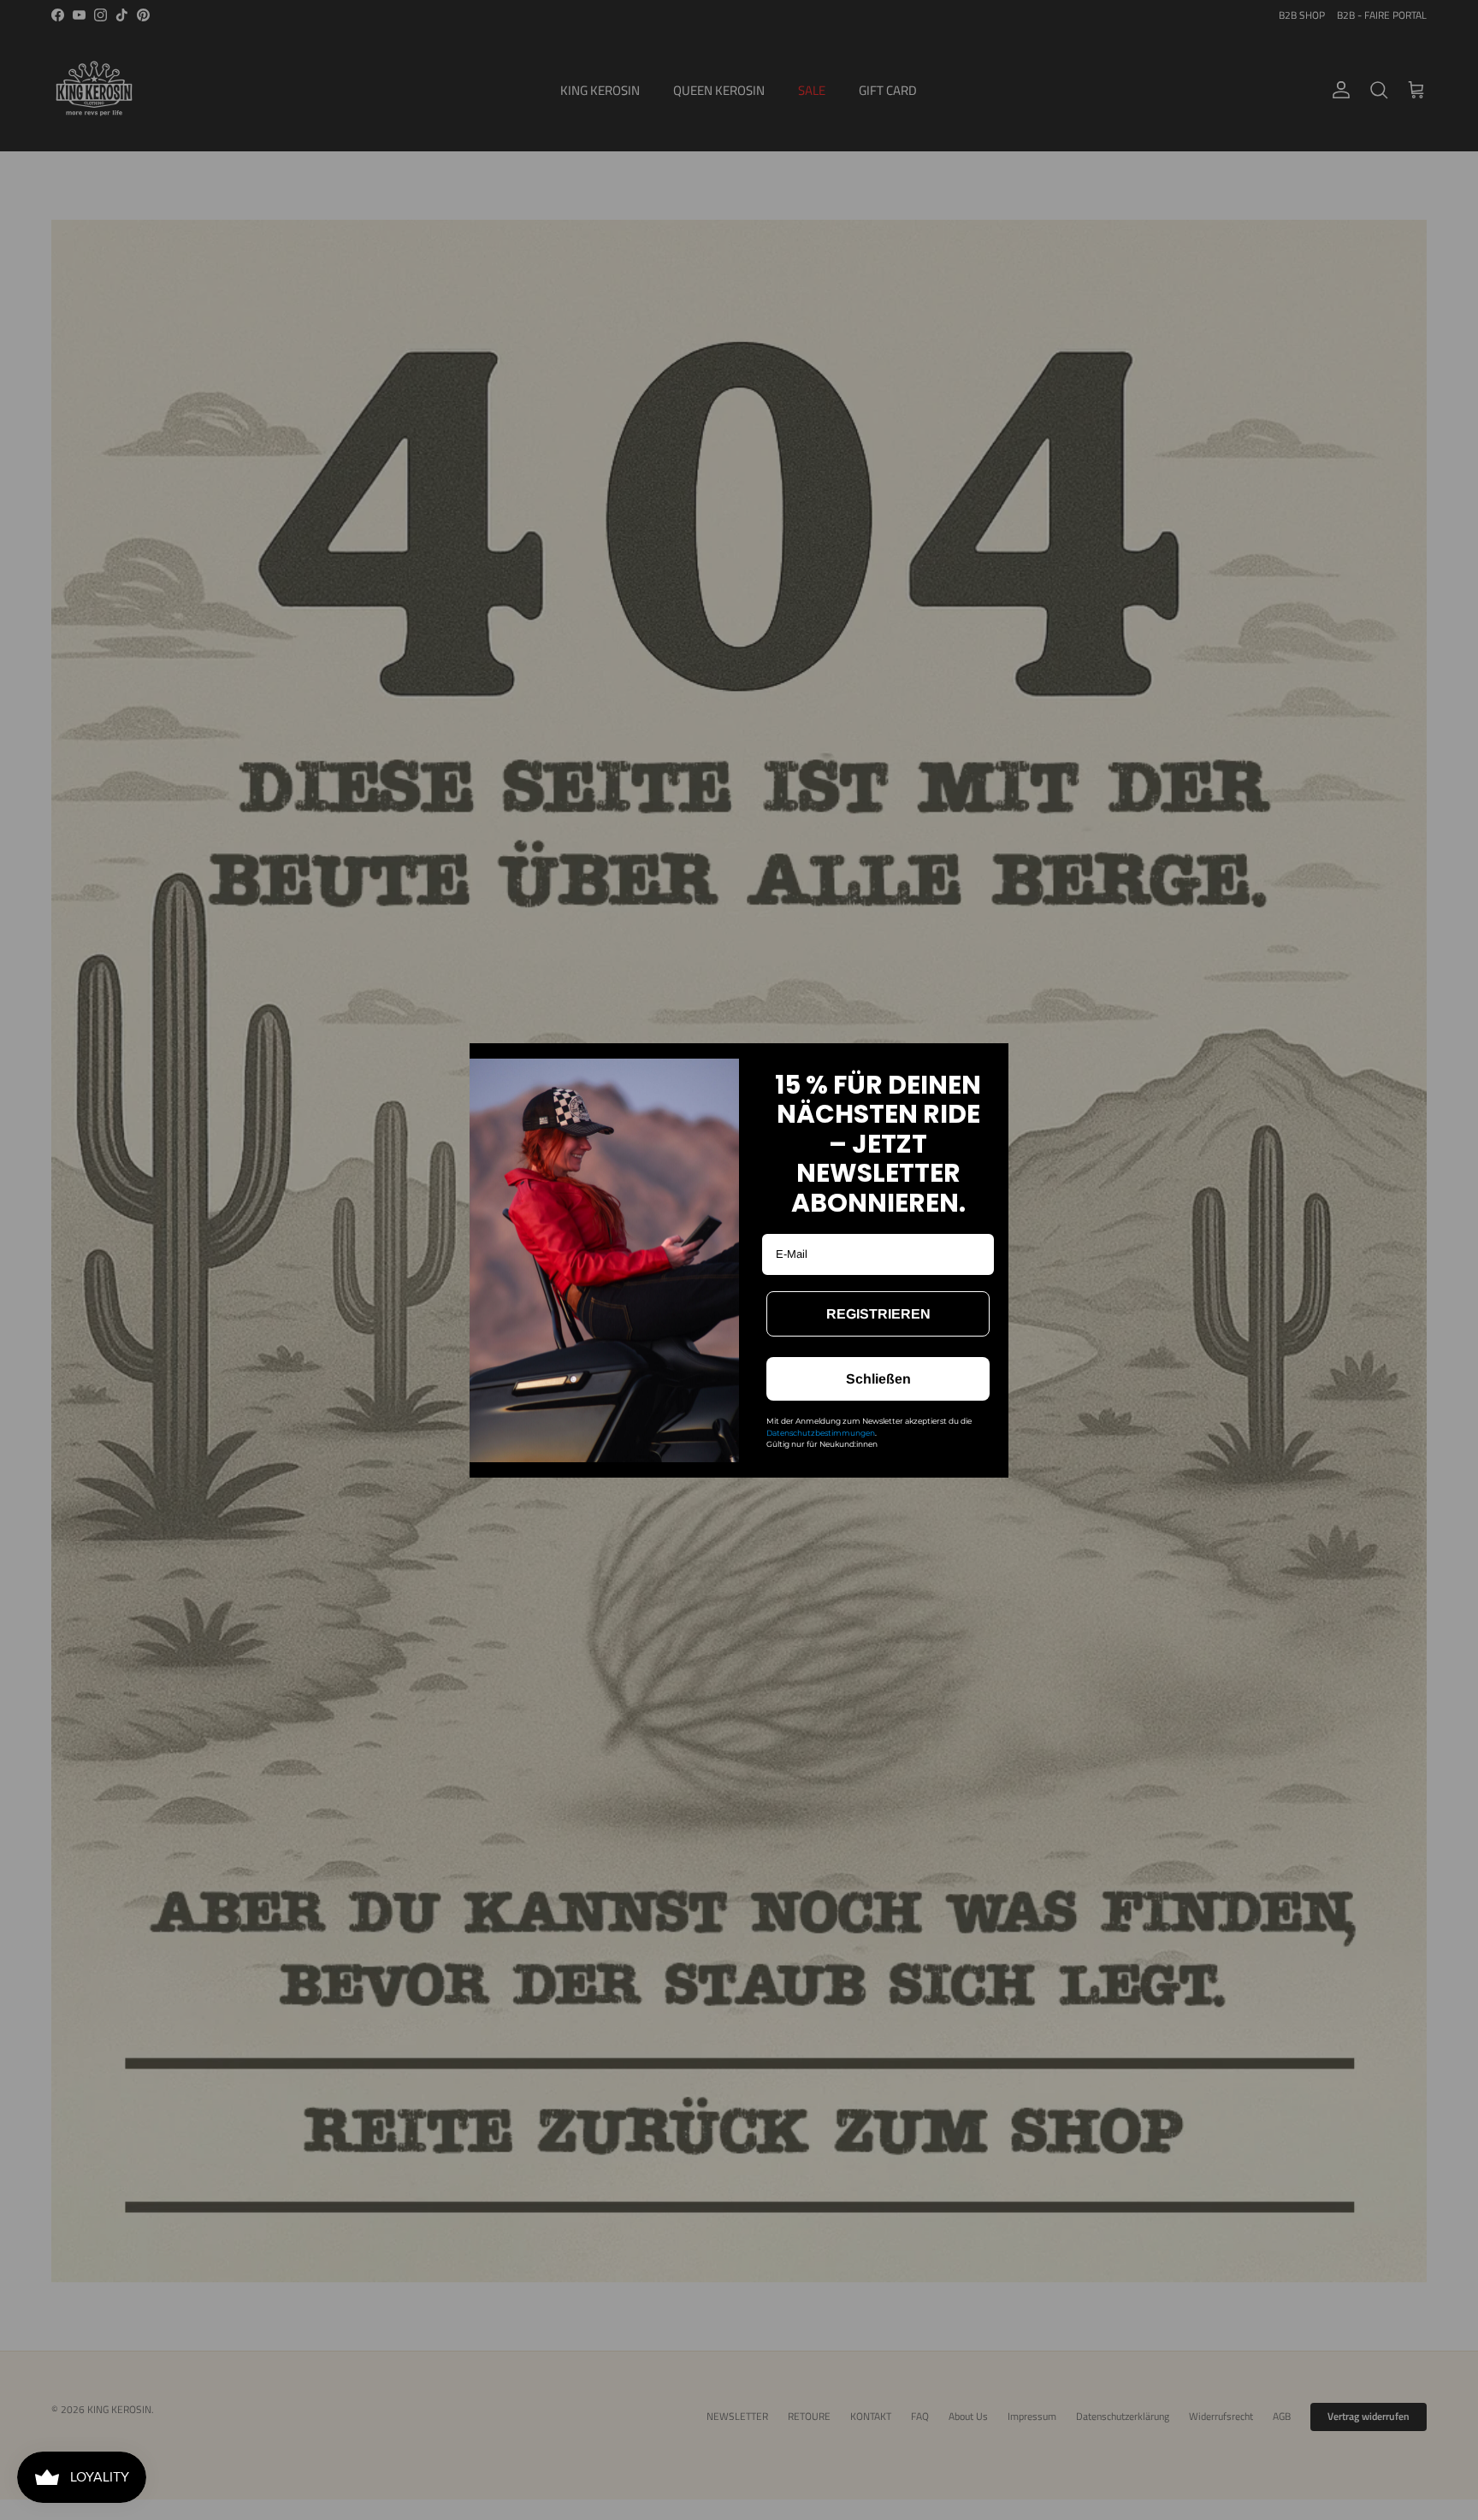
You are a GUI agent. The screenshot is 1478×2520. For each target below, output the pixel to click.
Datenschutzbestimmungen (821, 1433)
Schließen (878, 1379)
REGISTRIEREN (878, 1314)
